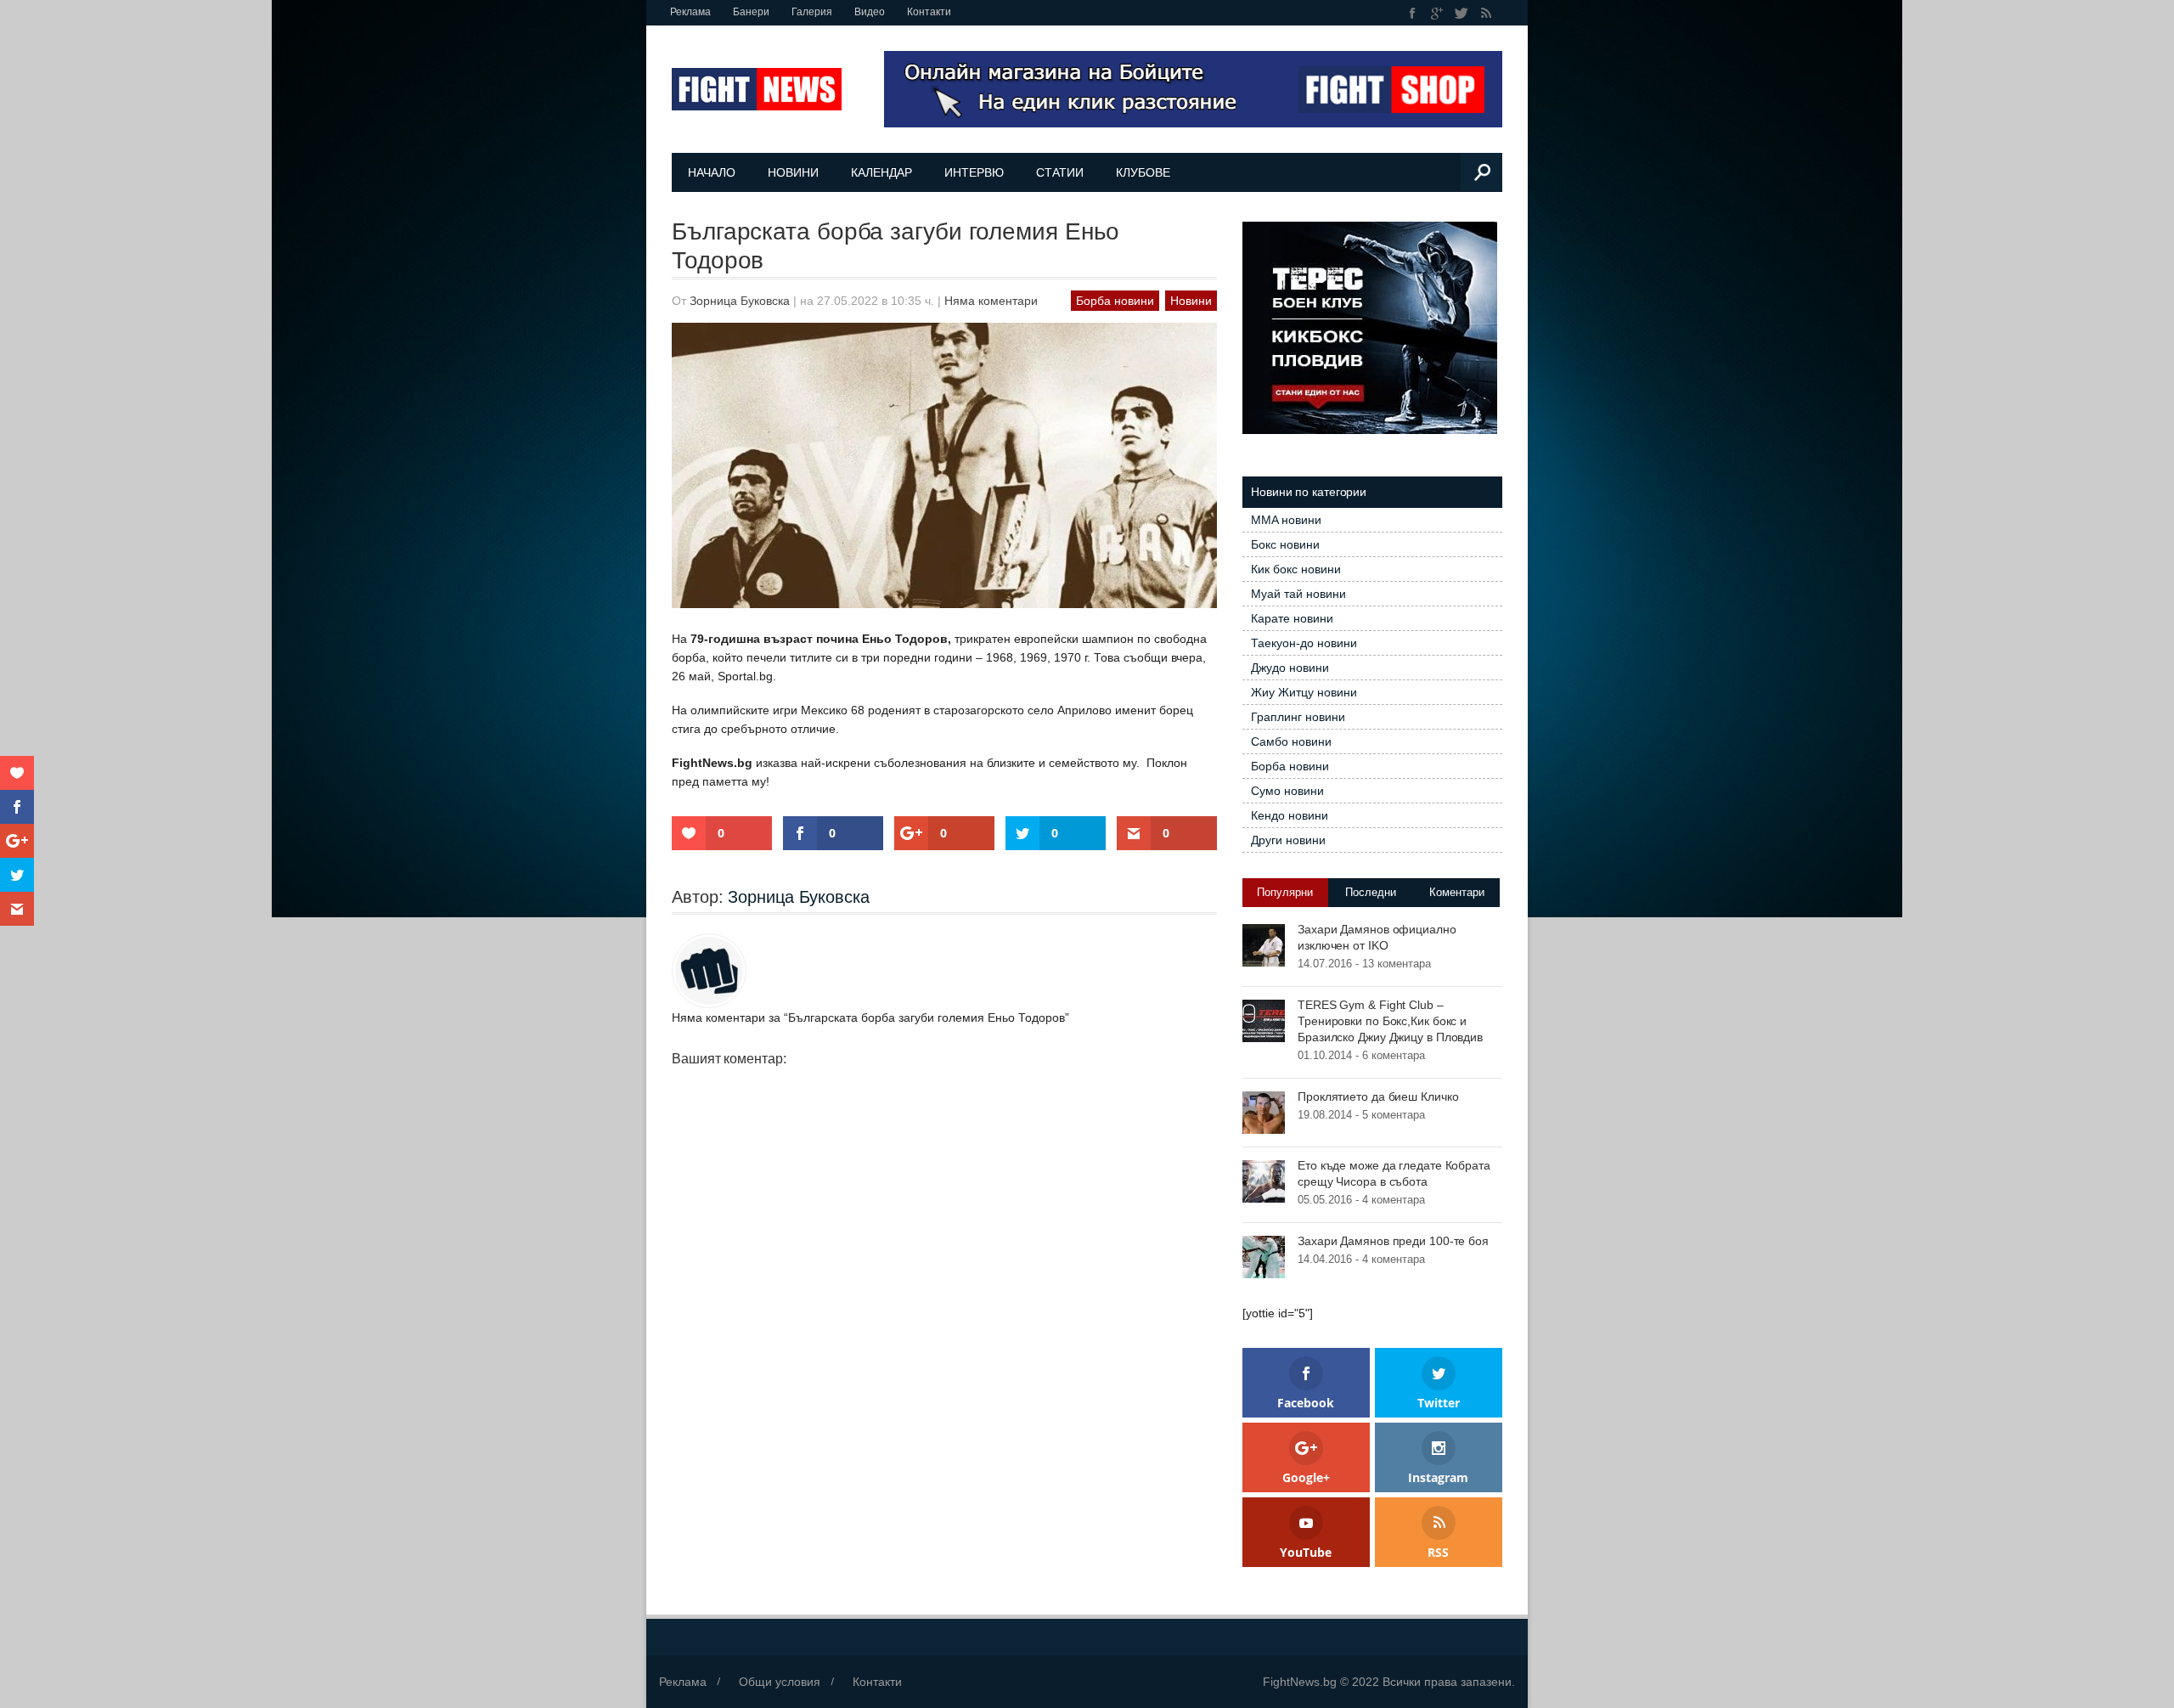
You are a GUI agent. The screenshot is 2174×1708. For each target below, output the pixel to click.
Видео (870, 12)
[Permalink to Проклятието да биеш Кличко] (1264, 1112)
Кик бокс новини (1296, 569)
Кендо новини (1290, 815)
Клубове (1143, 172)
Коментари (1457, 892)
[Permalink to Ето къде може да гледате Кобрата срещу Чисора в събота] (1264, 1181)
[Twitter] (1462, 13)
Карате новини (1292, 618)
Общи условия (780, 1682)
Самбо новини (1291, 741)
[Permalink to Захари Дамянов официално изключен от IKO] (1264, 944)
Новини (793, 172)
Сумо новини (1287, 791)
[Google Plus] (1437, 13)
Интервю (974, 172)
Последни (1371, 892)
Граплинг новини (1298, 717)
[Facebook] (1413, 13)
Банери (751, 12)
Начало (712, 172)
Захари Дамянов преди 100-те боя (1393, 1241)
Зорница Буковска (740, 301)
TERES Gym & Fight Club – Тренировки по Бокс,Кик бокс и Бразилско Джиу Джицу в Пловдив (1390, 1021)
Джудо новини (1290, 668)
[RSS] (1486, 13)
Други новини (1288, 840)
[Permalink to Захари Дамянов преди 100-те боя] (1264, 1256)
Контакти (929, 12)
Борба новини (1115, 301)
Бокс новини (1285, 544)
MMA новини (1286, 520)
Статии (1060, 172)
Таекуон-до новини (1304, 643)
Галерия (812, 12)
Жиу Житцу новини (1304, 692)
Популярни (1285, 892)
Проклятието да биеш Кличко (1378, 1096)
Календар (881, 172)
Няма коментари (991, 301)
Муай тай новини (1298, 594)
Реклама (690, 12)
